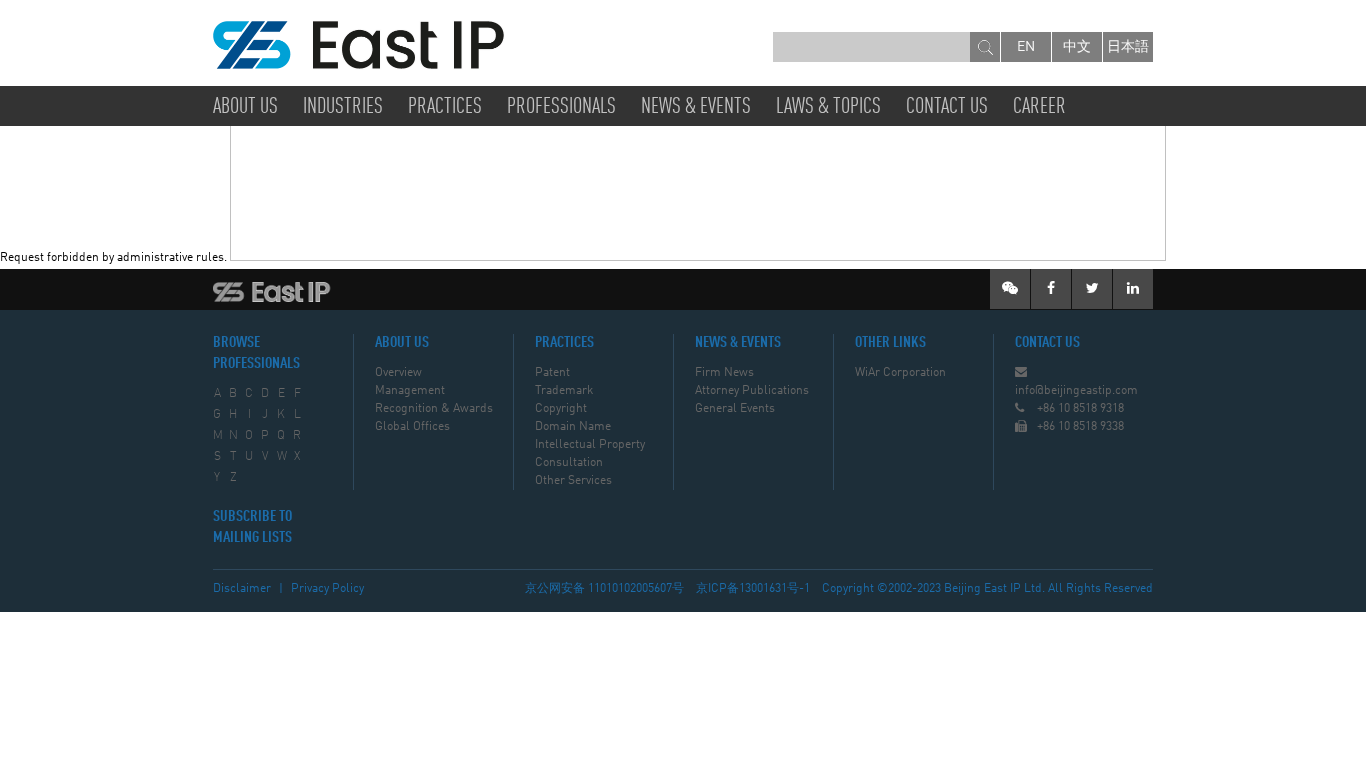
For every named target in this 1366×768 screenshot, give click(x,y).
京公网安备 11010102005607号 (604, 589)
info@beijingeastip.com (1076, 391)
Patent (552, 373)
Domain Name (573, 427)
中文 (1077, 47)
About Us (245, 107)
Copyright (561, 409)
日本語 (1128, 47)
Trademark (564, 391)
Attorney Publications (752, 391)
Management (410, 391)
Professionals (561, 107)
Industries (343, 107)
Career (1039, 107)
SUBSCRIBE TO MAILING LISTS (252, 527)
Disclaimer (242, 589)
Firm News (724, 373)
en (1026, 47)
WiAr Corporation (900, 373)
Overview (398, 373)
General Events (735, 409)
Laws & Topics (828, 107)
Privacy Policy (327, 589)
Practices (445, 107)
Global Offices (412, 427)
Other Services (573, 481)
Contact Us (947, 107)
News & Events (696, 107)
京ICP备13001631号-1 (753, 589)
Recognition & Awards (434, 409)
